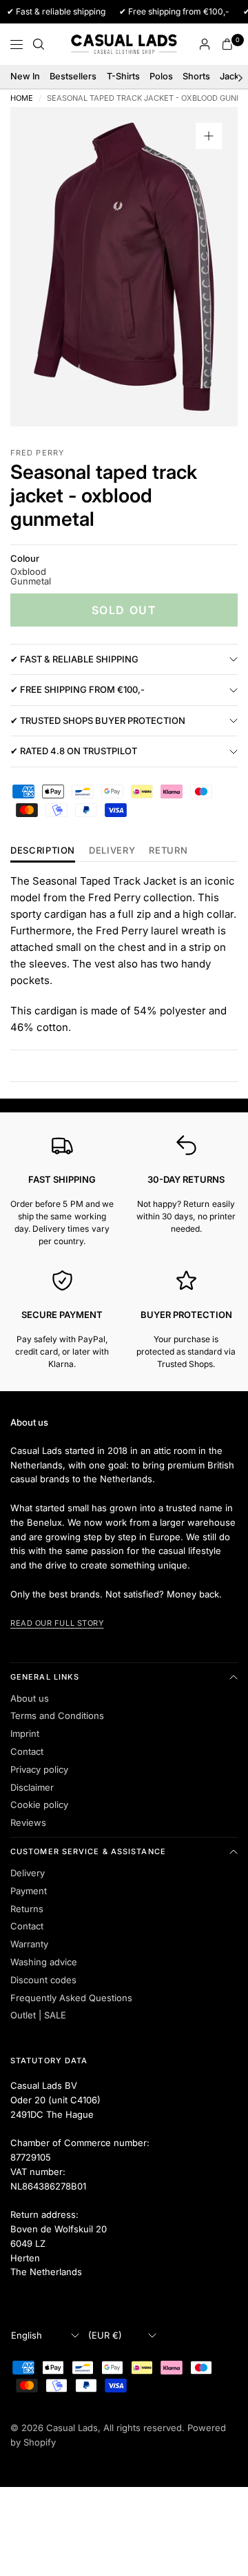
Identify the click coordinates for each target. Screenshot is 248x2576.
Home (22, 98)
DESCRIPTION (43, 851)
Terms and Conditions (57, 1715)
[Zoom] (209, 136)
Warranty (29, 1944)
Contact (27, 1751)
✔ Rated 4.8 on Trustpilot (74, 751)
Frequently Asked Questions (71, 1998)
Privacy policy (39, 1769)
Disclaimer (32, 1787)
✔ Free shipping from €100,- (77, 689)
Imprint (25, 1733)
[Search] (39, 44)
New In (25, 76)
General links (45, 1677)
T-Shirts (123, 76)
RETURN (168, 851)
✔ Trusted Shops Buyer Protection (98, 720)
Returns (27, 1909)
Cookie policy (39, 1805)
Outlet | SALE (38, 2015)
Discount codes (43, 1980)
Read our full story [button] (57, 1623)
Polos (161, 76)
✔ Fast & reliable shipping (74, 659)
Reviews (28, 1822)
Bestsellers (73, 76)
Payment (29, 1891)
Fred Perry (37, 453)
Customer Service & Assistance (88, 1851)
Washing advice (44, 1962)
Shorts (196, 76)
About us (30, 1698)
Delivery (112, 851)
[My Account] (205, 44)
